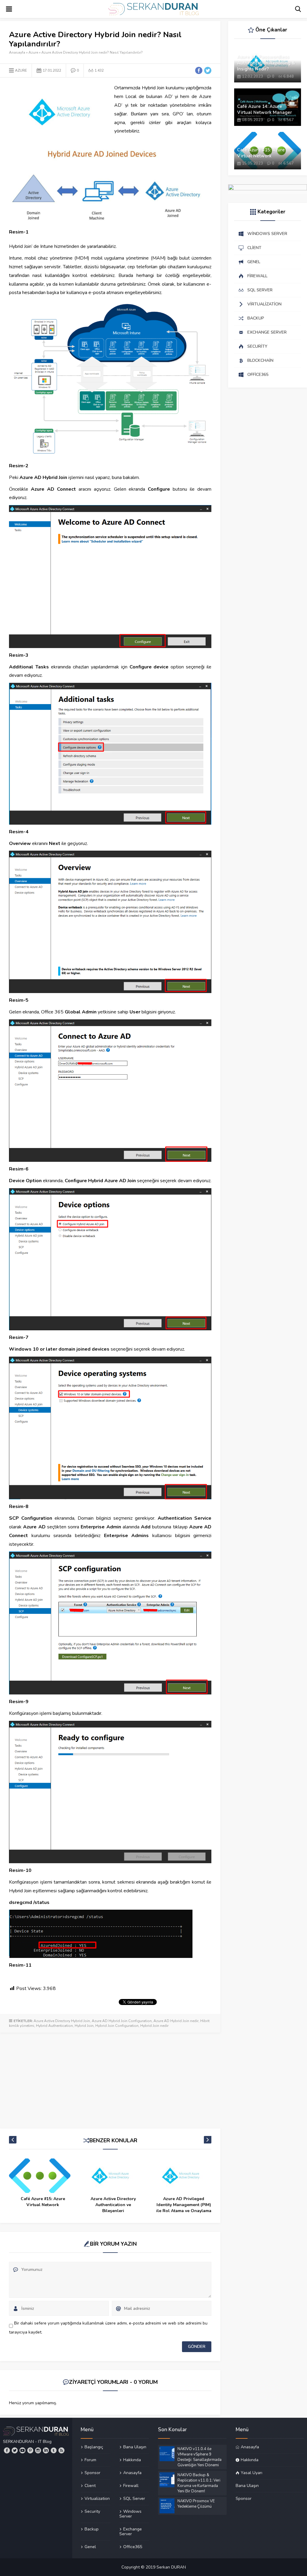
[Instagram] (38, 2450)
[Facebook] (7, 2450)
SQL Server (134, 2498)
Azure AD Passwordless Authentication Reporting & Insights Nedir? (266, 63)
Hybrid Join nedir (154, 2026)
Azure (33, 52)
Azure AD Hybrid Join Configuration (122, 2021)
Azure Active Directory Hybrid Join (62, 2021)
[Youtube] (22, 2450)
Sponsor (92, 2473)
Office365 (133, 2547)
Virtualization (97, 2498)
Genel (90, 2547)
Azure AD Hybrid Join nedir (176, 2021)
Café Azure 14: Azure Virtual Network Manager (265, 109)
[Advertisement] (110, 2078)
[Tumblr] (54, 2450)
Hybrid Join (84, 2026)
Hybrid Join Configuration (117, 2026)
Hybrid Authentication (54, 2026)
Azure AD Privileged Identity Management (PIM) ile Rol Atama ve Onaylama (113, 2205)
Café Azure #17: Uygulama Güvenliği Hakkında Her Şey (184, 2205)
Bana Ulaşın (135, 2447)
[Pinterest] (30, 2450)
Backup (92, 2529)
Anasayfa (17, 52)
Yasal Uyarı (252, 2473)
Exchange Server (131, 2531)
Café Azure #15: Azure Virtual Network (261, 153)
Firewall (131, 2485)
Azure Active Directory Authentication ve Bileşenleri (43, 2205)
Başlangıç (94, 2447)
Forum (90, 2460)
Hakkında (132, 2460)
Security (92, 2511)
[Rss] (61, 2450)
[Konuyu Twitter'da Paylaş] (208, 70)
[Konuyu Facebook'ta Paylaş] (199, 70)
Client (90, 2485)
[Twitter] (15, 2450)
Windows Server (130, 2514)
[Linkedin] (46, 2450)
